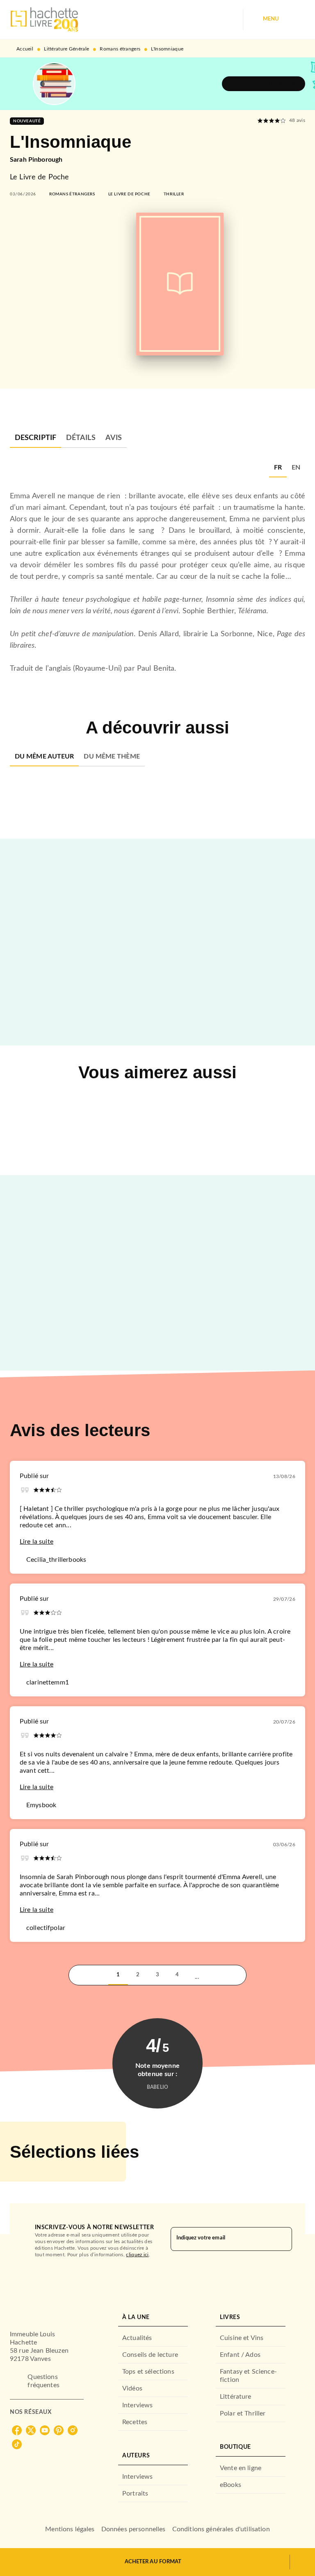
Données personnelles (134, 2529)
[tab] (35, 438)
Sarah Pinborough (36, 160)
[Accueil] (44, 19)
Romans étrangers (120, 49)
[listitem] (17, 2430)
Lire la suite (37, 1542)
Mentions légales (70, 2529)
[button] (264, 84)
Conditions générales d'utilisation (221, 2529)
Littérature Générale (66, 49)
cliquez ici (137, 2255)
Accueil (25, 49)
